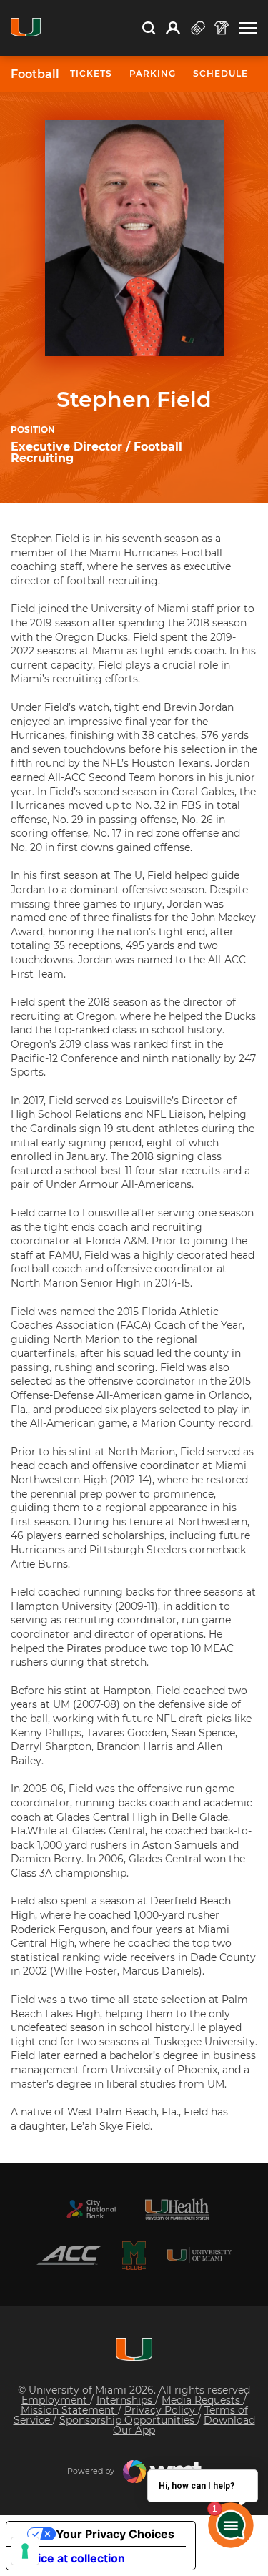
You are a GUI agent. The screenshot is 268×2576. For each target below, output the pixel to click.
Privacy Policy (161, 2410)
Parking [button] (153, 73)
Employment (56, 2400)
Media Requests (202, 2400)
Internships (126, 2400)
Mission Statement (69, 2410)
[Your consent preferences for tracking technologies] (25, 2551)
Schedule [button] (220, 73)
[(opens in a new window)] (91, 2209)
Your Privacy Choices (115, 2534)
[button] (248, 28)
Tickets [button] (91, 73)
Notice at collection (71, 2558)
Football (35, 74)
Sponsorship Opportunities (128, 2420)
